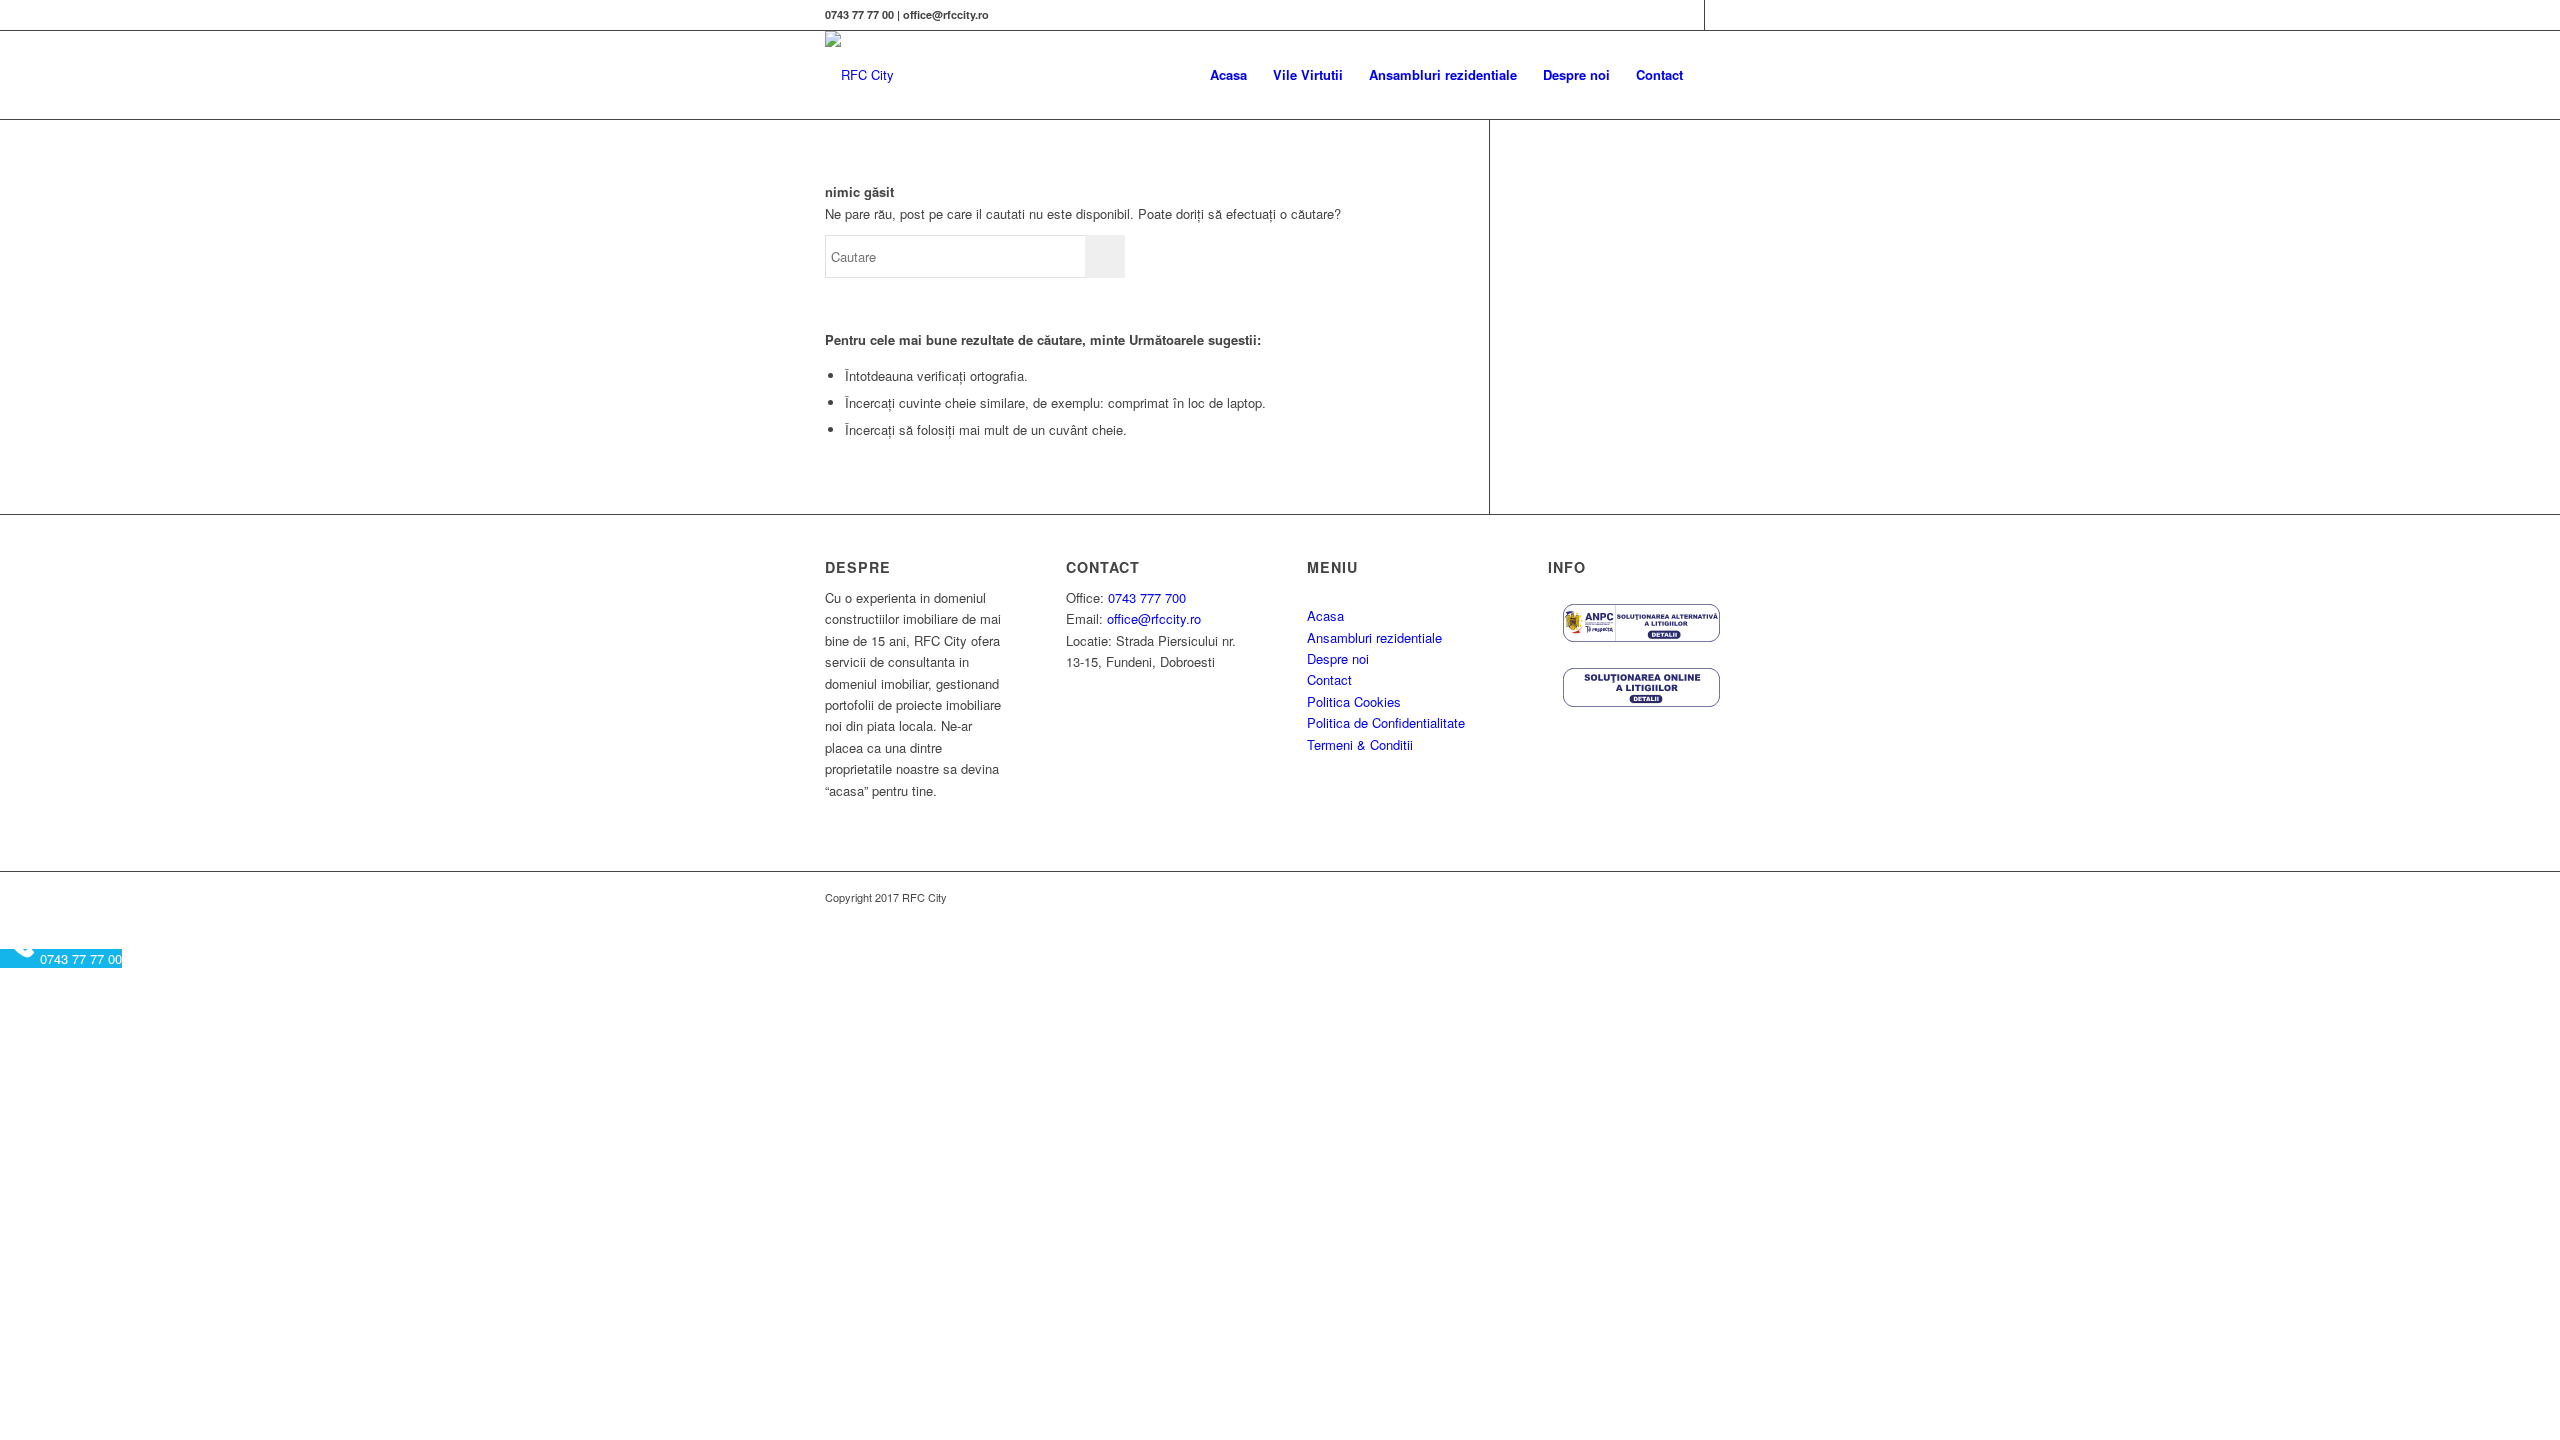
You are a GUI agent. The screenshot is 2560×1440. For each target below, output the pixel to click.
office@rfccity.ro (1154, 618)
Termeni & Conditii (1360, 744)
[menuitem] (1228, 75)
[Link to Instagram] (1720, 15)
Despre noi (1338, 658)
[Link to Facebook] (1689, 15)
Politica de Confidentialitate (1386, 722)
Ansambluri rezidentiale (1374, 637)
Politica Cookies (1354, 701)
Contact (1329, 679)
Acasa (1325, 615)
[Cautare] (1715, 75)
